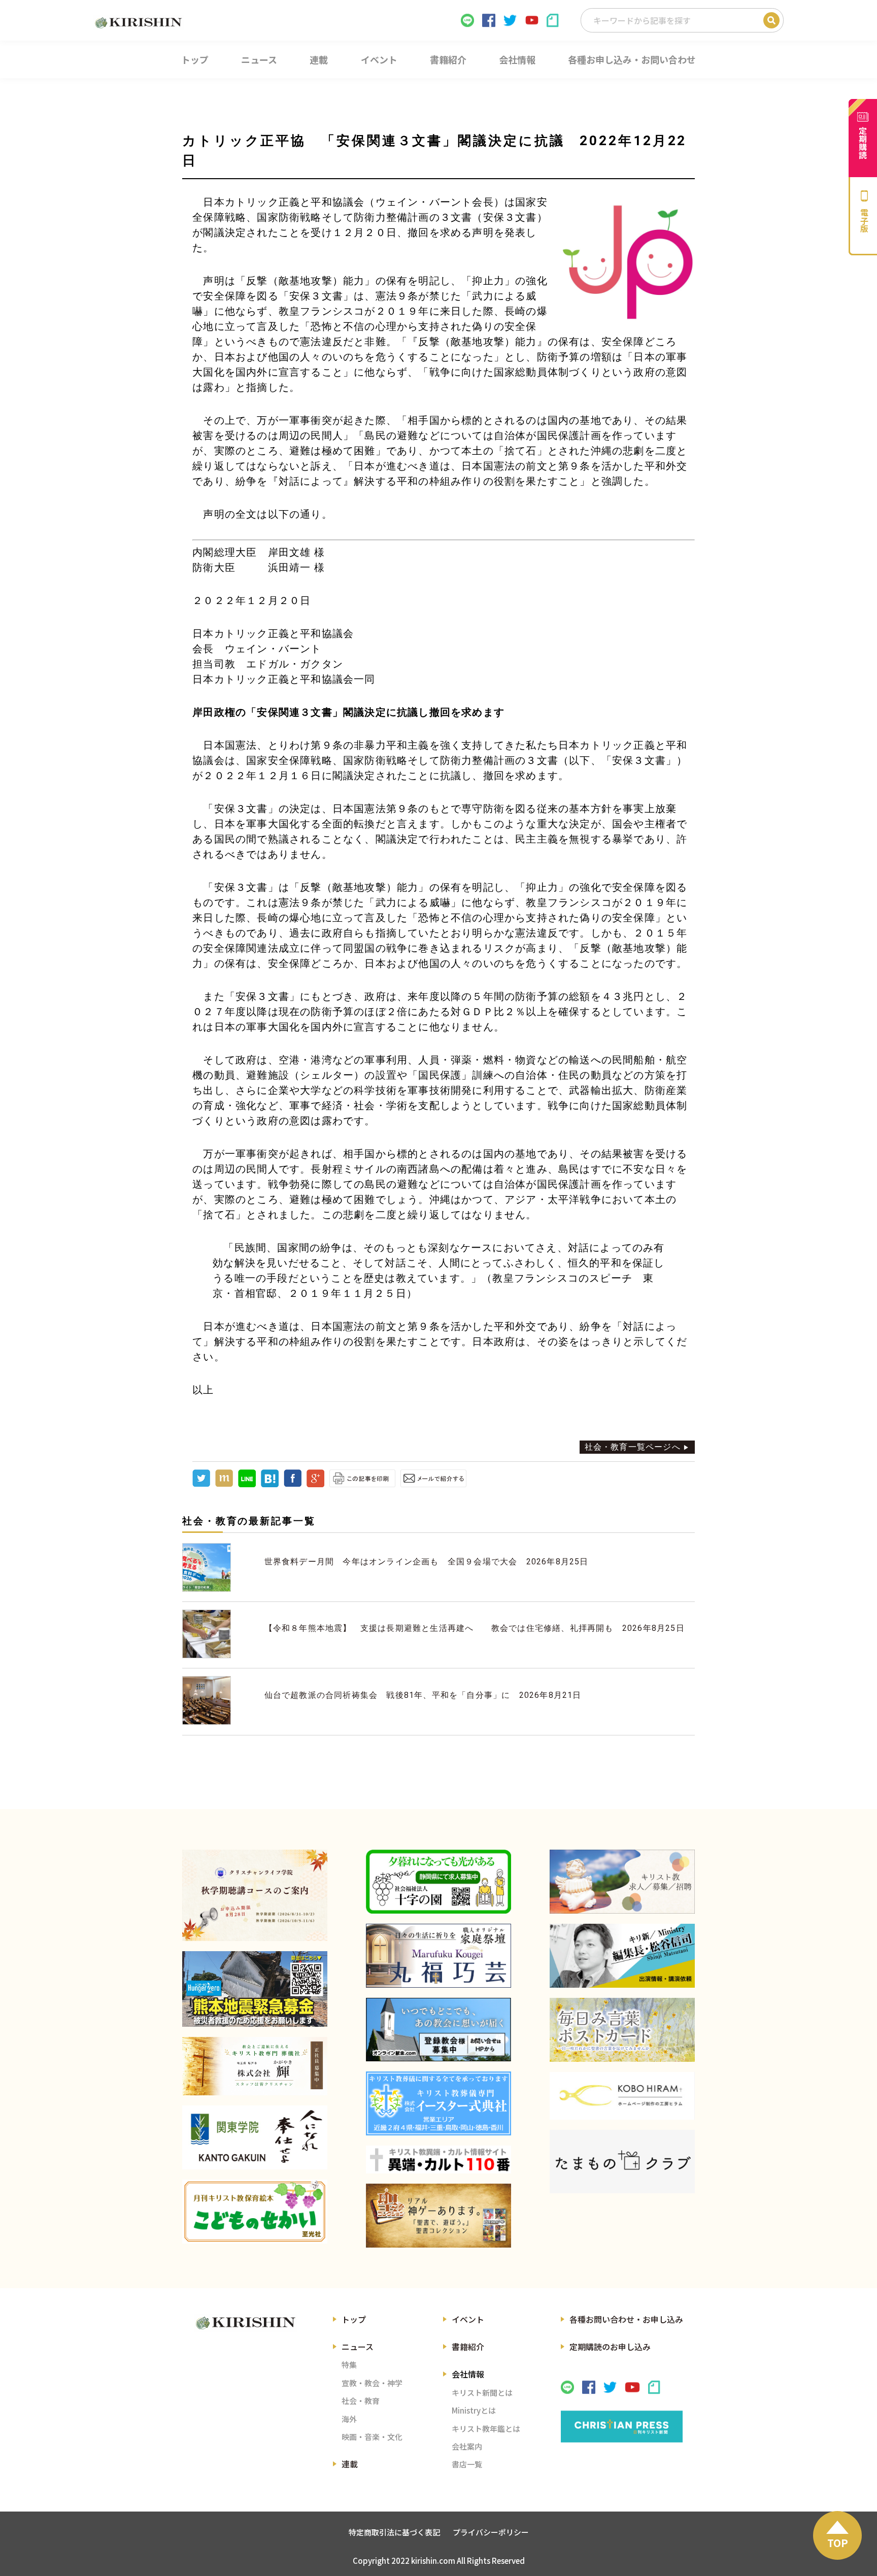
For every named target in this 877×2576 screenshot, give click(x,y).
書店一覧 (467, 2464)
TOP (838, 2543)
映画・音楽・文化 (372, 2437)
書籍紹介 (468, 2347)
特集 (349, 2365)
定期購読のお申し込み (610, 2347)
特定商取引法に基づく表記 (394, 2532)
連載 (350, 2464)
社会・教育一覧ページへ (633, 1447)
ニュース (358, 2347)
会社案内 (467, 2446)
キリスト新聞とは (482, 2393)
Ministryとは (474, 2410)
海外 (349, 2419)
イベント (468, 2319)
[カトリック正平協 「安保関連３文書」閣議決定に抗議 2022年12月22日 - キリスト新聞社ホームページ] (270, 1484)
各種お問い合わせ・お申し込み (626, 2319)
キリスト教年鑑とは (486, 2429)
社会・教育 (361, 2401)
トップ (354, 2319)
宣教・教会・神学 (372, 2383)
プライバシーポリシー (491, 2532)
